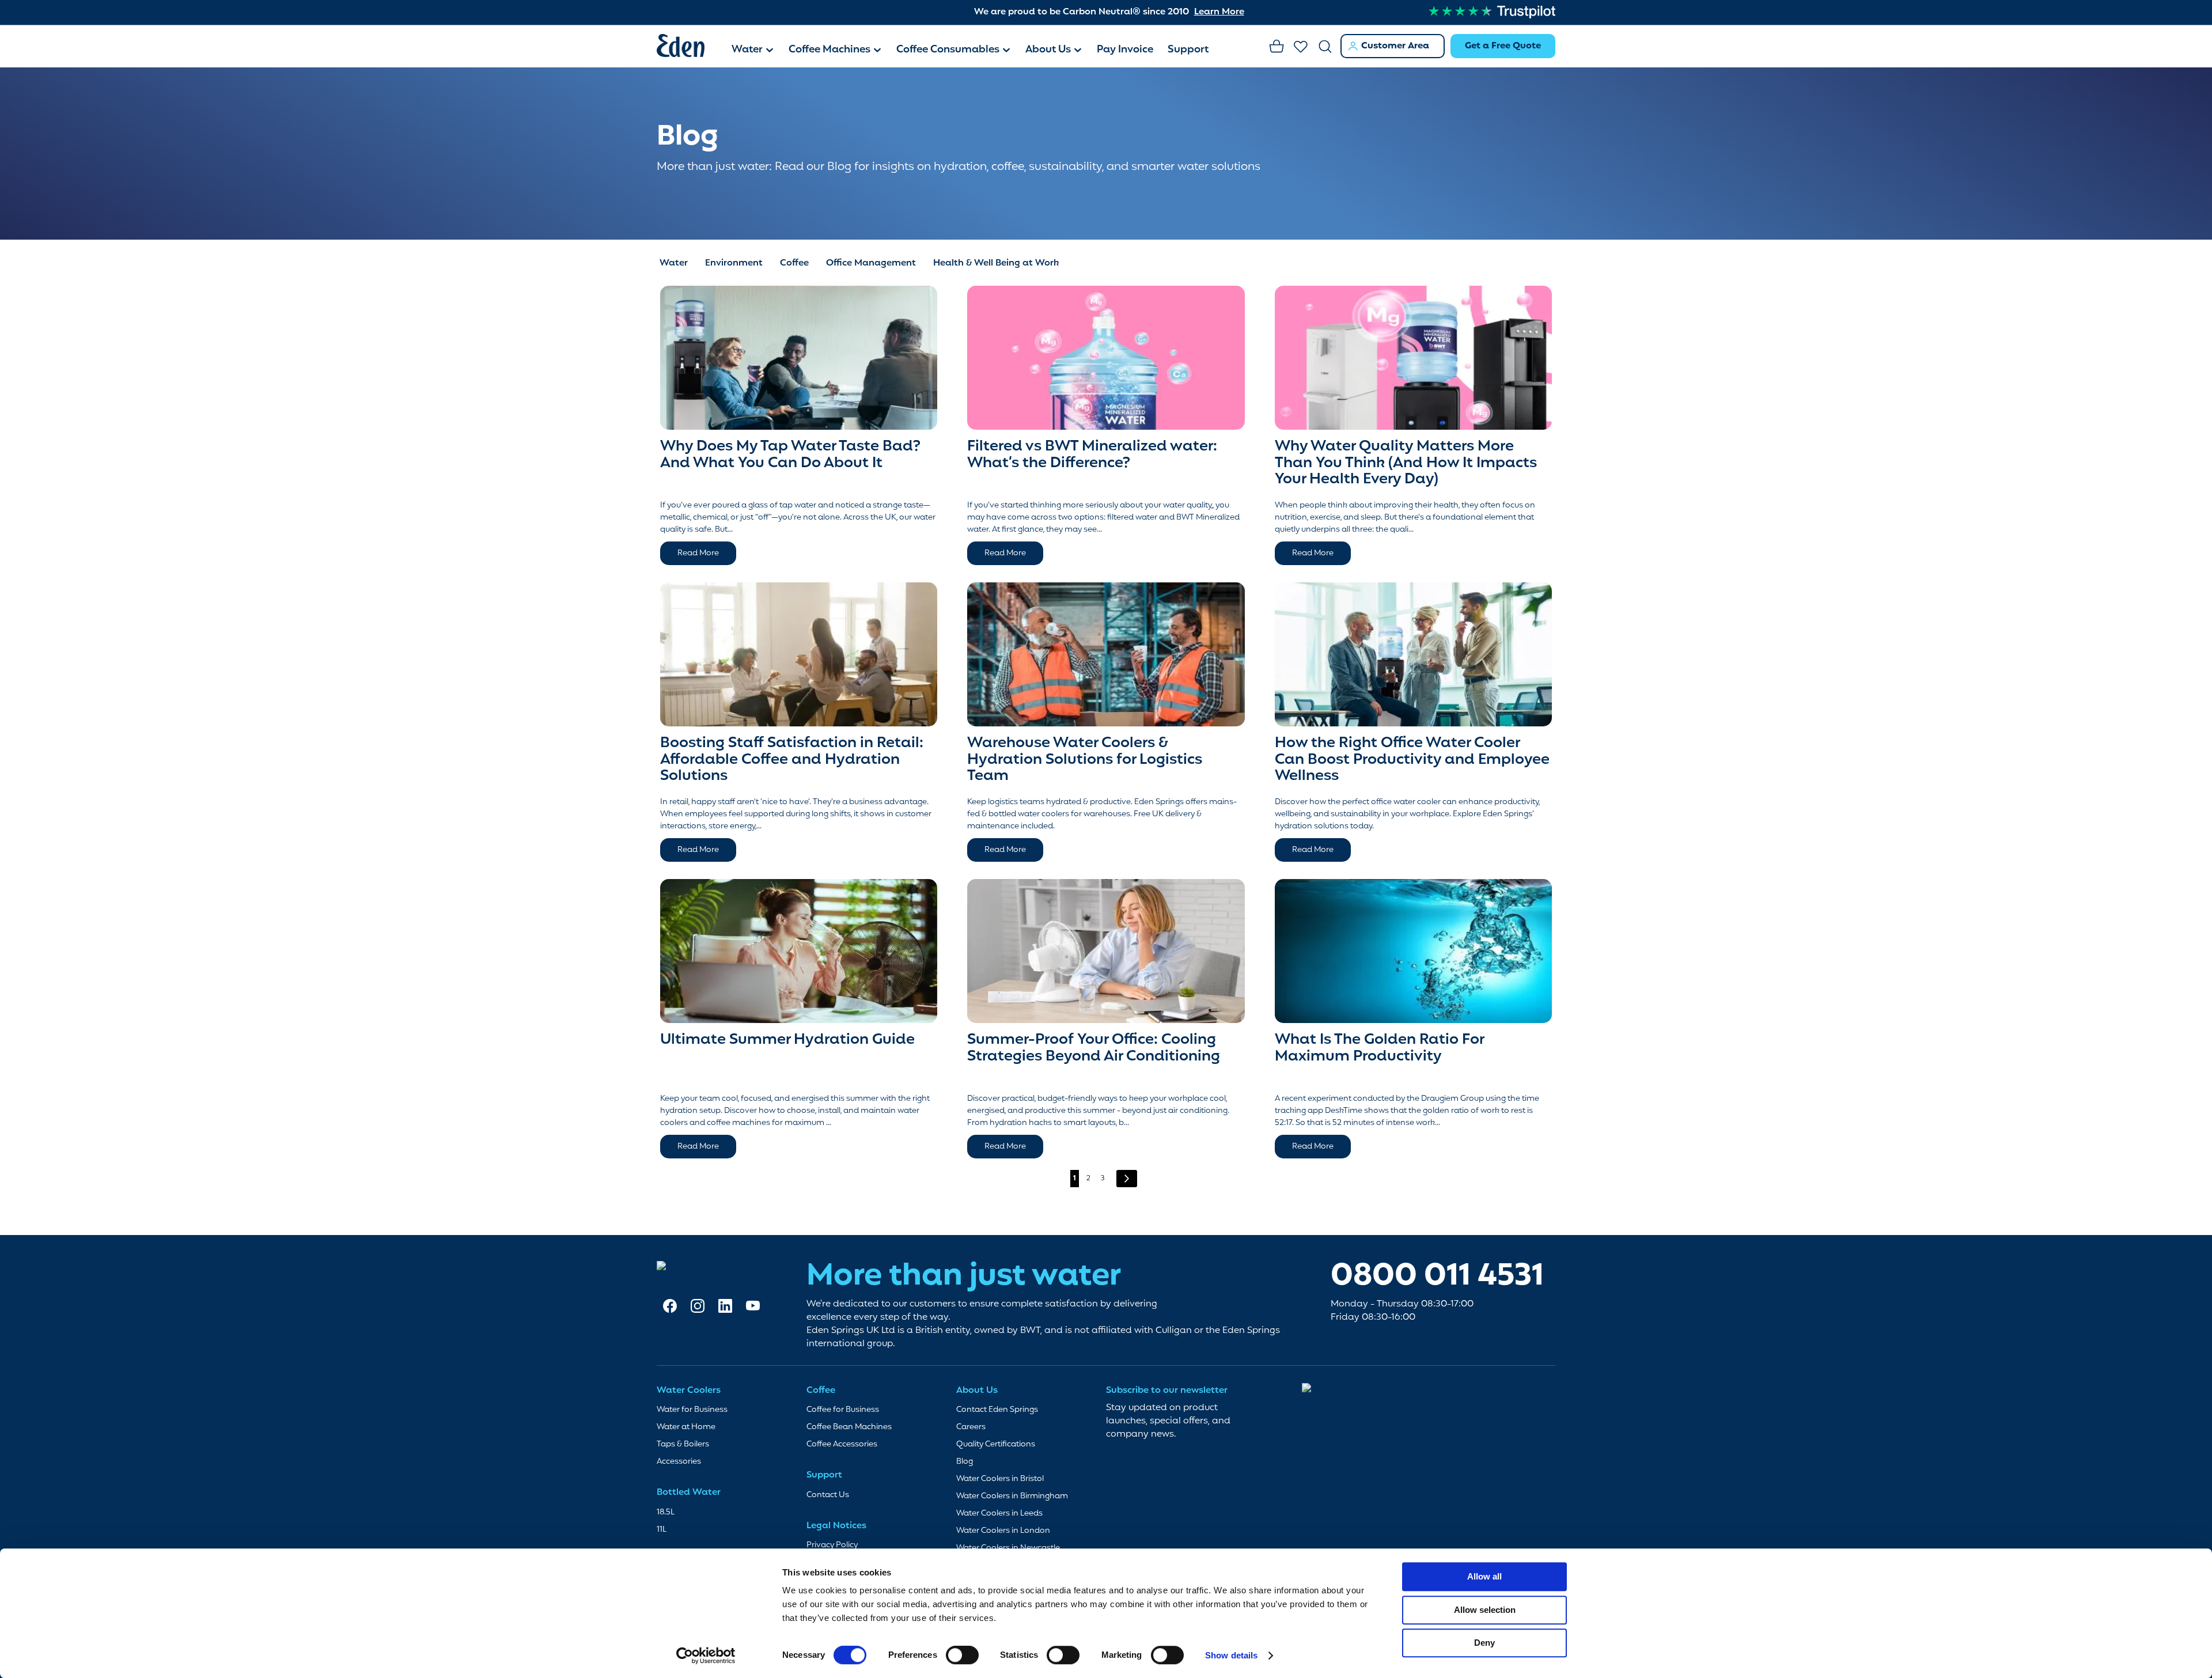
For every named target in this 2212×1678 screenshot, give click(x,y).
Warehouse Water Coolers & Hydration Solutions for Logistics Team (1085, 760)
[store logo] (688, 48)
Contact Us (828, 1495)
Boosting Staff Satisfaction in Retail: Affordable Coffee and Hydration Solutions (792, 760)
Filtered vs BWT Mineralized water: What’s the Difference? (1092, 455)
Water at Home (686, 1427)
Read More (698, 553)
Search (1325, 47)
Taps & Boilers (683, 1444)
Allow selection (1485, 1610)
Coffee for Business (843, 1410)
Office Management (871, 263)
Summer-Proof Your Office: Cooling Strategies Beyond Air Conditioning (1094, 1048)
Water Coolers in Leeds (999, 1514)
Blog (965, 1462)
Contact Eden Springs (997, 1410)
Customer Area (1395, 46)
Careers (971, 1427)
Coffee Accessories (842, 1444)
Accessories (679, 1462)
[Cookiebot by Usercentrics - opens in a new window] (706, 1656)
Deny (1484, 1643)
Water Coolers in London (1003, 1531)
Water (674, 263)
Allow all (1484, 1576)
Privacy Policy (832, 1545)
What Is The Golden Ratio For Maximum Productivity (1379, 1048)
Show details (1231, 1655)
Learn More (1219, 12)
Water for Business (692, 1410)
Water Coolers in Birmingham (1012, 1496)
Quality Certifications (996, 1444)
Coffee (794, 263)
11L (662, 1530)
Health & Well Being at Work (996, 263)
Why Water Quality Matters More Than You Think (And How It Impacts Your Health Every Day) (1406, 463)
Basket (1277, 47)
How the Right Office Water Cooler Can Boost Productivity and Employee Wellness (1412, 760)
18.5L (666, 1512)
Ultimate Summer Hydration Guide (787, 1040)
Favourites (1301, 47)
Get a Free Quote (1503, 46)
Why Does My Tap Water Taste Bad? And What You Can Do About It (790, 455)
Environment (734, 263)
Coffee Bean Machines (849, 1427)
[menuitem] (753, 51)
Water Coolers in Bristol (1000, 1479)
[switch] (962, 1656)
